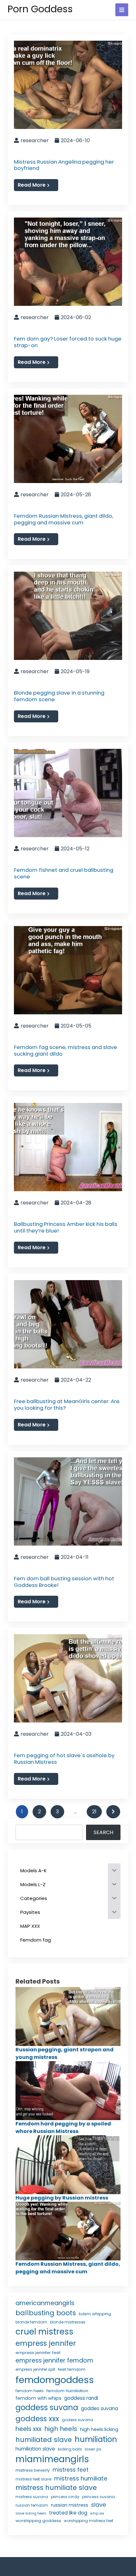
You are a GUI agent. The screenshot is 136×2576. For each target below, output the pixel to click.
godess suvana (77, 2420)
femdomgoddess (55, 2380)
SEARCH (103, 1832)
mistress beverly (33, 2470)
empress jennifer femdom (54, 2360)
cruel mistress (44, 2332)
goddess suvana (47, 2407)
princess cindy (65, 2497)
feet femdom (72, 2369)
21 (94, 1812)
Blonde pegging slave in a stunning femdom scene (59, 696)
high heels (61, 2429)
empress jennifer (46, 2343)
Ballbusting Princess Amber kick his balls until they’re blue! (66, 1227)
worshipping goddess (38, 2521)
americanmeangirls (45, 2303)
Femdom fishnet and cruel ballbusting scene (64, 873)
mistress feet (71, 2470)
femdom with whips (38, 2398)
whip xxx (97, 2513)
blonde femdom (31, 2322)
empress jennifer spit (35, 2369)
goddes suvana (99, 2408)
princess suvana (99, 2497)
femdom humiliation (67, 2391)
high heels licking (99, 2429)
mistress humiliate (81, 2478)
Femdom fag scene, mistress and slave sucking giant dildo (65, 1050)
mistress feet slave (33, 2479)
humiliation (96, 2439)
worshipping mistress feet (89, 2521)
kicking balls (70, 2449)
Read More (32, 185)
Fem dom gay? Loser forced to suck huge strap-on (68, 342)
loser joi (93, 2449)
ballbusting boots (46, 2313)
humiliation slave (35, 2449)
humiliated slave (44, 2440)
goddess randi (81, 2398)
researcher (35, 140)
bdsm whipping (95, 2314)
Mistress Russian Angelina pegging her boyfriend (64, 165)
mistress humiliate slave (56, 2488)
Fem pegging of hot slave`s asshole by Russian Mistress (64, 1759)
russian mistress (70, 2505)
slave (99, 2505)
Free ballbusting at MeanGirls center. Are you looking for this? (67, 1405)
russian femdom (32, 2505)
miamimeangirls (52, 2459)
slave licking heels (31, 2513)
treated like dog (68, 2513)
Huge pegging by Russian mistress (62, 2198)
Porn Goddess (40, 9)
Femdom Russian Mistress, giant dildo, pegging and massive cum (63, 519)
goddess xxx (37, 2419)
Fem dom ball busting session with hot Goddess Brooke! (64, 1582)
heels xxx (28, 2429)
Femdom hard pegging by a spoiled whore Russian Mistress (63, 2127)
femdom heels (30, 2391)
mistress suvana (32, 2497)
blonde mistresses (68, 2322)
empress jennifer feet (38, 2353)
